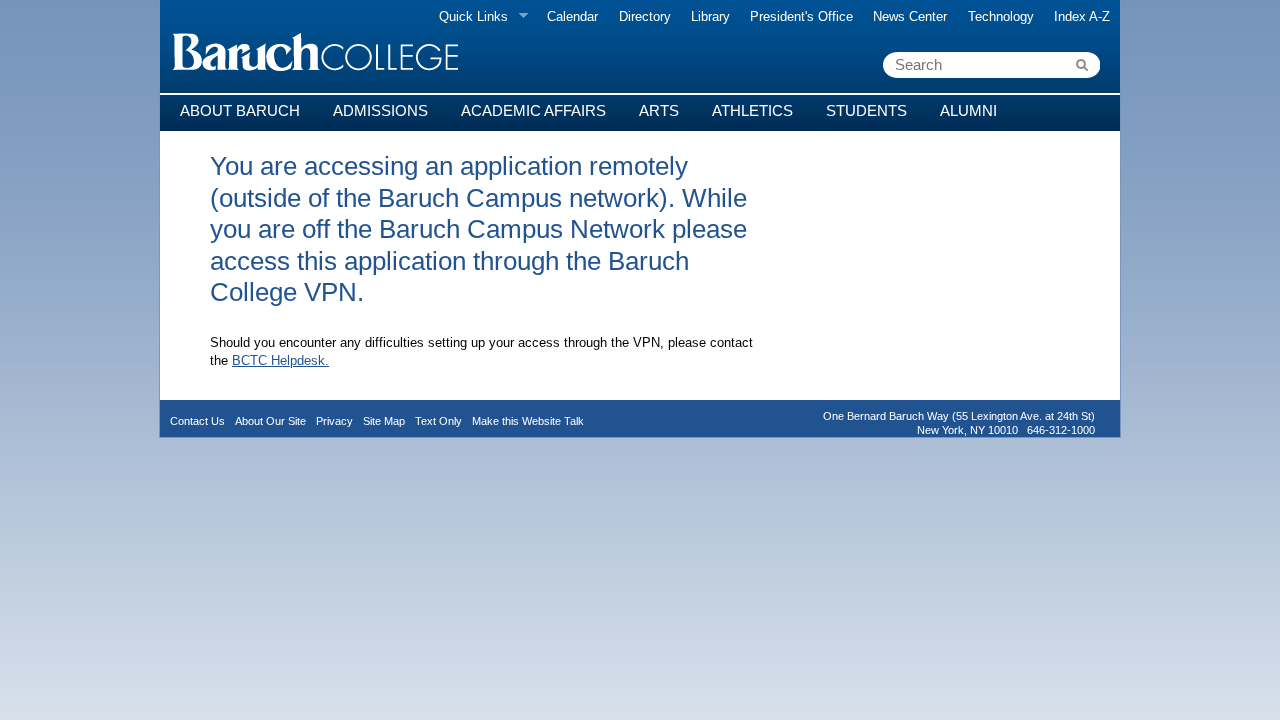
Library (710, 16)
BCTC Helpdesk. (280, 360)
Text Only (438, 421)
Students (866, 110)
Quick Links (468, 17)
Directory (645, 16)
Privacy (334, 421)
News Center (910, 16)
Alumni (968, 110)
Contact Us (197, 421)
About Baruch (240, 110)
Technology (1001, 16)
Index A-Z (1082, 16)
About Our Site (270, 421)
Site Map (384, 421)
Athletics (752, 110)
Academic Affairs (533, 110)
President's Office (801, 16)
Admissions (380, 110)
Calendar (572, 16)
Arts (659, 110)
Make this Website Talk (528, 421)
